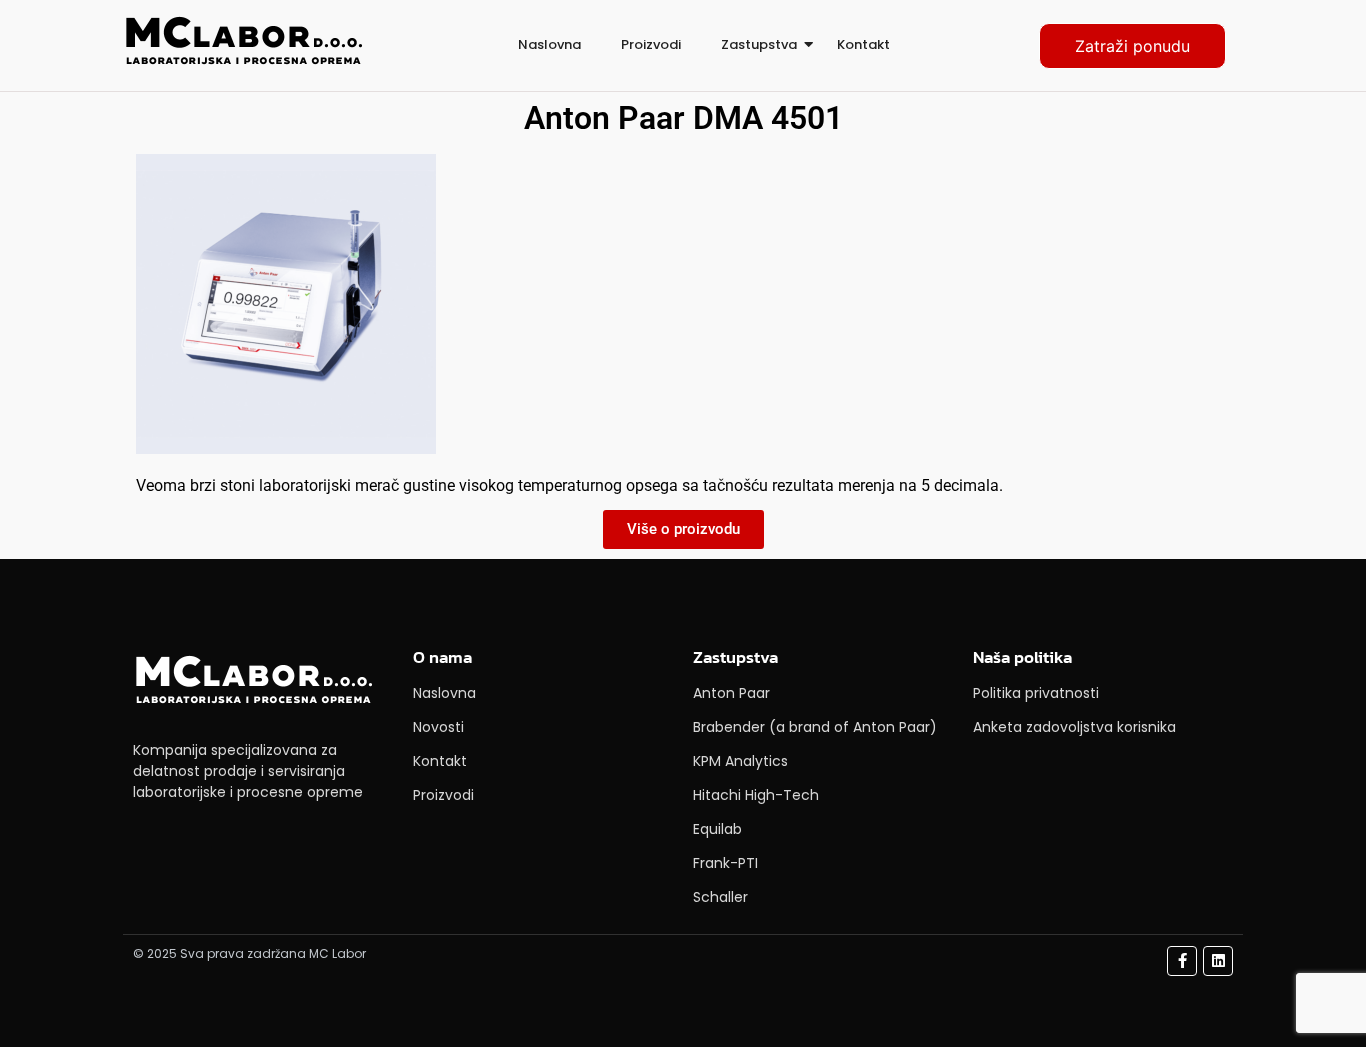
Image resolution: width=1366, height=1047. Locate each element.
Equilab (717, 829)
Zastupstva (759, 44)
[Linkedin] (1218, 961)
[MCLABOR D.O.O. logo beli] (253, 681)
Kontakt (863, 44)
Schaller (720, 897)
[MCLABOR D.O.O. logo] (243, 42)
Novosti (438, 727)
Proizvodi (651, 44)
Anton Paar (731, 693)
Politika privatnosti (1036, 693)
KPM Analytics (740, 761)
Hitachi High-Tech (756, 795)
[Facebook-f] (1182, 961)
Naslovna (549, 44)
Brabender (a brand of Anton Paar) (815, 727)
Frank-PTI (725, 863)
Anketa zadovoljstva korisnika (1074, 727)
